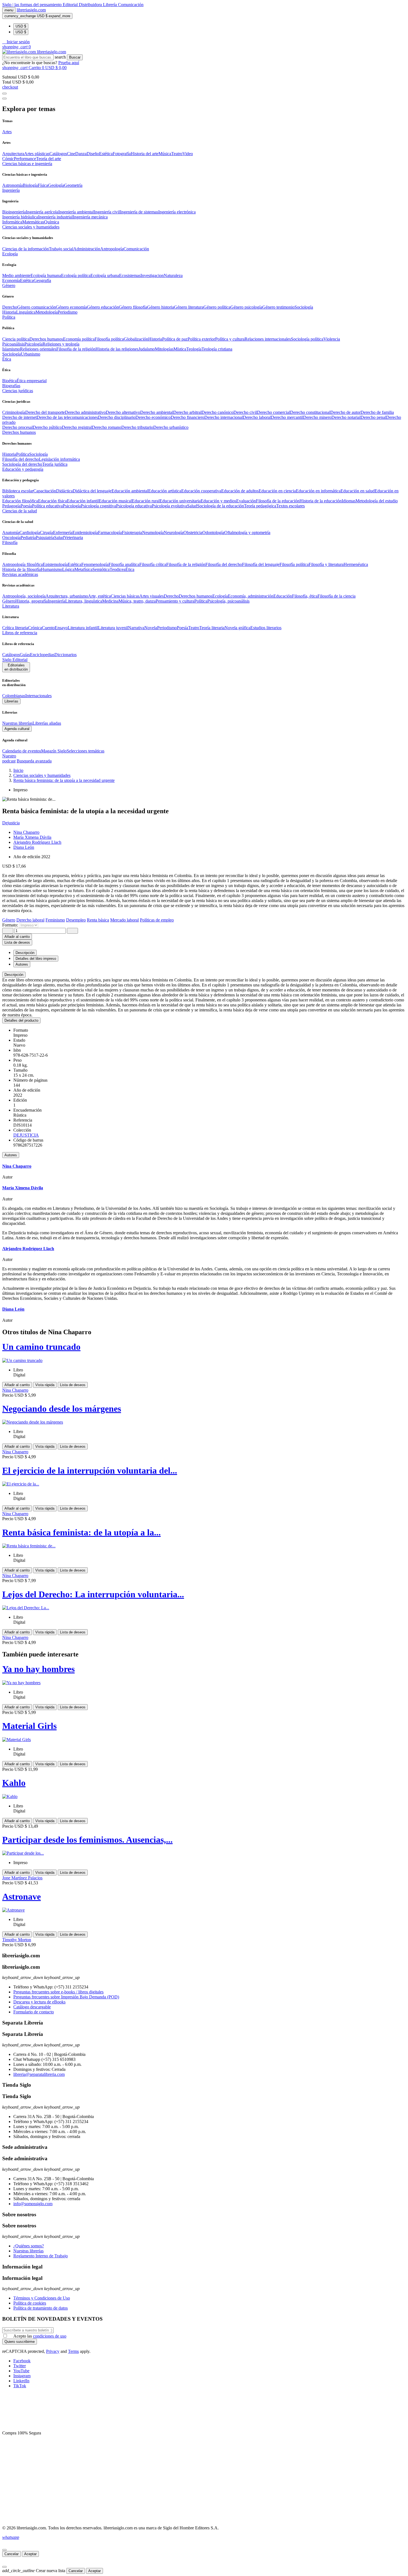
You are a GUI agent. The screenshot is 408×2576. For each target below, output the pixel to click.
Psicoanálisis (13, 344)
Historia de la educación (321, 501)
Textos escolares (290, 506)
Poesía (26, 506)
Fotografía (122, 154)
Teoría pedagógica (260, 506)
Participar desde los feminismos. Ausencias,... (87, 1840)
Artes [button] (7, 132)
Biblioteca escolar (18, 491)
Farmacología (110, 532)
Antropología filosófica (22, 564)
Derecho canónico (217, 412)
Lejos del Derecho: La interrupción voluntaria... (93, 1594)
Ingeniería (56, 601)
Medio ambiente (16, 275)
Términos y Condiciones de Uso (42, 2298)
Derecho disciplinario (117, 417)
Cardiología (30, 532)
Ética (130, 569)
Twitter (20, 2366)
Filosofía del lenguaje (261, 564)
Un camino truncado (41, 1347)
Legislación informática (59, 459)
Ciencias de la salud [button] (20, 511)
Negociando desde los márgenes (62, 1409)
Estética (106, 154)
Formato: (11, 925)
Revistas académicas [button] (20, 574)
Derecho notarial (346, 417)
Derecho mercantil (287, 417)
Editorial (71, 5)
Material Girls (29, 1726)
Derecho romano (107, 427)
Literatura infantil (83, 628)
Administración (87, 249)
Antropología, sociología (24, 596)
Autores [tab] (22, 964)
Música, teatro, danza (137, 601)
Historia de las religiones (117, 349)
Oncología (11, 537)
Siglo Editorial (15, 660)
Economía (11, 280)
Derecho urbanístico (171, 427)
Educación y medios (218, 501)
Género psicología (246, 307)
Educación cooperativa (201, 491)
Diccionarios (66, 655)
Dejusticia (11, 823)
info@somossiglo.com (33, 2204)
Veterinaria (74, 537)
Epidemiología (85, 532)
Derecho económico (153, 417)
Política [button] (9, 317)
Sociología (304, 307)
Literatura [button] (11, 606)
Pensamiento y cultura (175, 601)
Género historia (161, 307)
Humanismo (51, 569)
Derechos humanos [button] (19, 432)
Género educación (103, 307)
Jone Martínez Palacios (22, 1878)
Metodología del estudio (377, 501)
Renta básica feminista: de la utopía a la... (81, 1532)
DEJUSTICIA (26, 1135)
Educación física (52, 501)
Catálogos (58, 154)
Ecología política (76, 275)
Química (52, 222)
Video (188, 154)
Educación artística (165, 491)
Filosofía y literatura (326, 564)
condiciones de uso (50, 2336)
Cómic (8, 159)
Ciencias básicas (125, 596)
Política (23, 454)
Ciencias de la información (26, 249)
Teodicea (118, 569)
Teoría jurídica (55, 464)
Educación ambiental (130, 491)
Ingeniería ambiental (76, 212)
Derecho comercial (274, 412)
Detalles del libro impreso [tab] (36, 959)
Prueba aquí (69, 63)
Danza (81, 154)
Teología (194, 349)
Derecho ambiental (157, 412)
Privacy (53, 2351)
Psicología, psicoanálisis (228, 601)
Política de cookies (30, 2303)
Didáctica (64, 491)
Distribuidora (91, 5)
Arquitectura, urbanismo (67, 596)
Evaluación (246, 501)
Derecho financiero (187, 417)
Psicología (33, 344)
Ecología (220, 596)
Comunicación (131, 5)
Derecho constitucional (310, 412)
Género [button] (9, 285)
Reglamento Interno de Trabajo (41, 2256)
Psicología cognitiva (98, 506)
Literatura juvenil (113, 628)
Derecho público (47, 427)
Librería (110, 5)
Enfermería (63, 532)
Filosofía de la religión (186, 564)
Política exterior (201, 339)
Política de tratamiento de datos (41, 2308)
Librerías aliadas (47, 723)
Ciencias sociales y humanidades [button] (31, 227)
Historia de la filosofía (22, 569)
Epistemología (55, 564)
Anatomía (11, 532)
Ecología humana (46, 275)
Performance (25, 159)
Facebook (22, 2361)
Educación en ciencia (277, 491)
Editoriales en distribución (16, 667)
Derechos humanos (46, 339)
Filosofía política (109, 339)
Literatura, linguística (84, 601)
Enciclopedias (42, 655)
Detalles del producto (21, 1020)
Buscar (75, 57)
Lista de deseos (73, 1385)
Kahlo (14, 1783)
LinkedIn (21, 2381)
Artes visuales (152, 596)
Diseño (93, 154)
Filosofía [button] (10, 542)
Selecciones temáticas (85, 751)
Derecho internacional (224, 417)
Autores (11, 1155)
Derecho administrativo (85, 412)
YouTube (21, 2371)
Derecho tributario (137, 427)
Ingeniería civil (107, 212)
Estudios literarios (266, 628)
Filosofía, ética (305, 596)
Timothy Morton (17, 1940)
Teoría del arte (49, 159)
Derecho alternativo (123, 412)
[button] (16, 42)
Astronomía (12, 185)
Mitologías (164, 349)
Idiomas (349, 501)
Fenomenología (95, 564)
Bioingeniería (14, 212)
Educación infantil (83, 501)
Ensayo (61, 628)
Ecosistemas (130, 275)
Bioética (9, 381)
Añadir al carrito (17, 937)
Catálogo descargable (32, 2007)
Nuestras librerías (17, 723)
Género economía (71, 307)
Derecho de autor (345, 412)
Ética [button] (7, 359)
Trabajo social (61, 249)
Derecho (10, 307)
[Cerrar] (4, 2550)
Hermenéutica (356, 564)
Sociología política (307, 339)
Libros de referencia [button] (20, 633)
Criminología (14, 412)
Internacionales (38, 696)
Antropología (112, 249)
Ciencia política (16, 339)
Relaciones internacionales (268, 339)
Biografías (11, 386)
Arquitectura (13, 154)
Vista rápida (45, 1385)
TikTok (20, 2386)
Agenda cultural (17, 729)
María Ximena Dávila (32, 837)
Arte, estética (99, 596)
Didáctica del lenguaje (92, 491)
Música (165, 154)
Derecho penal (373, 417)
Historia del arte (145, 154)
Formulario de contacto (34, 2012)
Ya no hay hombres (38, 1669)
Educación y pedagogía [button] (23, 469)
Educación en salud (358, 491)
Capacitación (45, 491)
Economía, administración (251, 596)
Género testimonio (278, 307)
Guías (25, 655)
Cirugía (46, 532)
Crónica (35, 628)
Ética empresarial (32, 381)
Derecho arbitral (187, 412)
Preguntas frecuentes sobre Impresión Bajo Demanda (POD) (66, 1997)
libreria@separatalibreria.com (39, 2074)
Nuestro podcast (9, 758)
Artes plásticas (37, 154)
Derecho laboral (257, 417)
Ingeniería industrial (55, 217)
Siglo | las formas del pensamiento (32, 5)
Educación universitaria (180, 501)
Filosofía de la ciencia (337, 596)
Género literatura (189, 307)
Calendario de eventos (22, 751)
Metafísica (83, 569)
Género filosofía (133, 307)
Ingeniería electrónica (177, 212)
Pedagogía (11, 506)
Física (43, 185)
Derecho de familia (377, 412)
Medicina (110, 601)
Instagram (22, 2376)
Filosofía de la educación (278, 501)
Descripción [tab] (25, 953)
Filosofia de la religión (76, 349)
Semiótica (101, 569)
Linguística (26, 312)
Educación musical (115, 501)
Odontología (213, 532)
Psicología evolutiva (169, 506)
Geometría (73, 185)
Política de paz (175, 339)
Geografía (42, 280)
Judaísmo (147, 349)
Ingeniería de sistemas (139, 212)
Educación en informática (318, 491)
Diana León (24, 847)
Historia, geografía (32, 601)
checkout (10, 87)
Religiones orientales (38, 349)
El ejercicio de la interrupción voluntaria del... (90, 1470)
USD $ (21, 26)
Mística (180, 349)
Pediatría (28, 537)
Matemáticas (33, 222)
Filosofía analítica (124, 564)
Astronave (22, 1897)
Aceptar (30, 2554)
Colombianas (14, 696)
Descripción (14, 975)
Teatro (177, 154)
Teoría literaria (212, 628)
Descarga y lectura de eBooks (39, 2002)
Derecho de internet (19, 417)
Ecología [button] (10, 254)
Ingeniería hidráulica (20, 217)
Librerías (11, 701)
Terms (73, 2351)
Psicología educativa (134, 506)
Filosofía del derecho (21, 459)
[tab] (204, 975)
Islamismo (11, 349)
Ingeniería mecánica (90, 217)
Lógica (68, 569)
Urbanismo (31, 354)
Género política (217, 307)
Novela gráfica (237, 628)
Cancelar (12, 2554)
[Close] (4, 99)
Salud (192, 506)
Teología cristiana (217, 349)
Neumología (153, 532)
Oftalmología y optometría (247, 532)
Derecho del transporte (45, 412)
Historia (9, 312)
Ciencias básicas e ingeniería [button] (27, 164)
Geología (56, 185)
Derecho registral (77, 427)
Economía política (79, 339)
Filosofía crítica (153, 564)
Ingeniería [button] (11, 190)
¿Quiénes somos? (29, 2246)
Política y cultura (230, 339)
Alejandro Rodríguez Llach (37, 842)
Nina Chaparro (26, 832)
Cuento (48, 628)
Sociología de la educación (221, 506)
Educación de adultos (240, 491)
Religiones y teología (61, 344)
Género (9, 601)
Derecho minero (317, 417)
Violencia (332, 339)
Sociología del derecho (22, 464)
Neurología (174, 532)
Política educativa (47, 506)
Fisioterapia (132, 532)
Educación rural (146, 501)
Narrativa (136, 628)
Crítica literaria (15, 628)
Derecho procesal (17, 427)
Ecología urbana (105, 275)
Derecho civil (245, 412)
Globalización (136, 339)
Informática (12, 222)
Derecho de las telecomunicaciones (67, 417)
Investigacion (152, 275)
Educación (283, 596)
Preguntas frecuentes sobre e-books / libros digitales (58, 1992)
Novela (151, 628)
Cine (71, 154)
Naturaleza (173, 275)
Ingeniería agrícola (42, 212)
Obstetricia (193, 532)
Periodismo (68, 312)
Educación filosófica (20, 501)
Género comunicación (36, 307)
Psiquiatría (45, 537)
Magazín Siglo (54, 751)
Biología (30, 185)
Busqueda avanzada (34, 761)
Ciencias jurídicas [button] (18, 391)
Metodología (47, 312)
